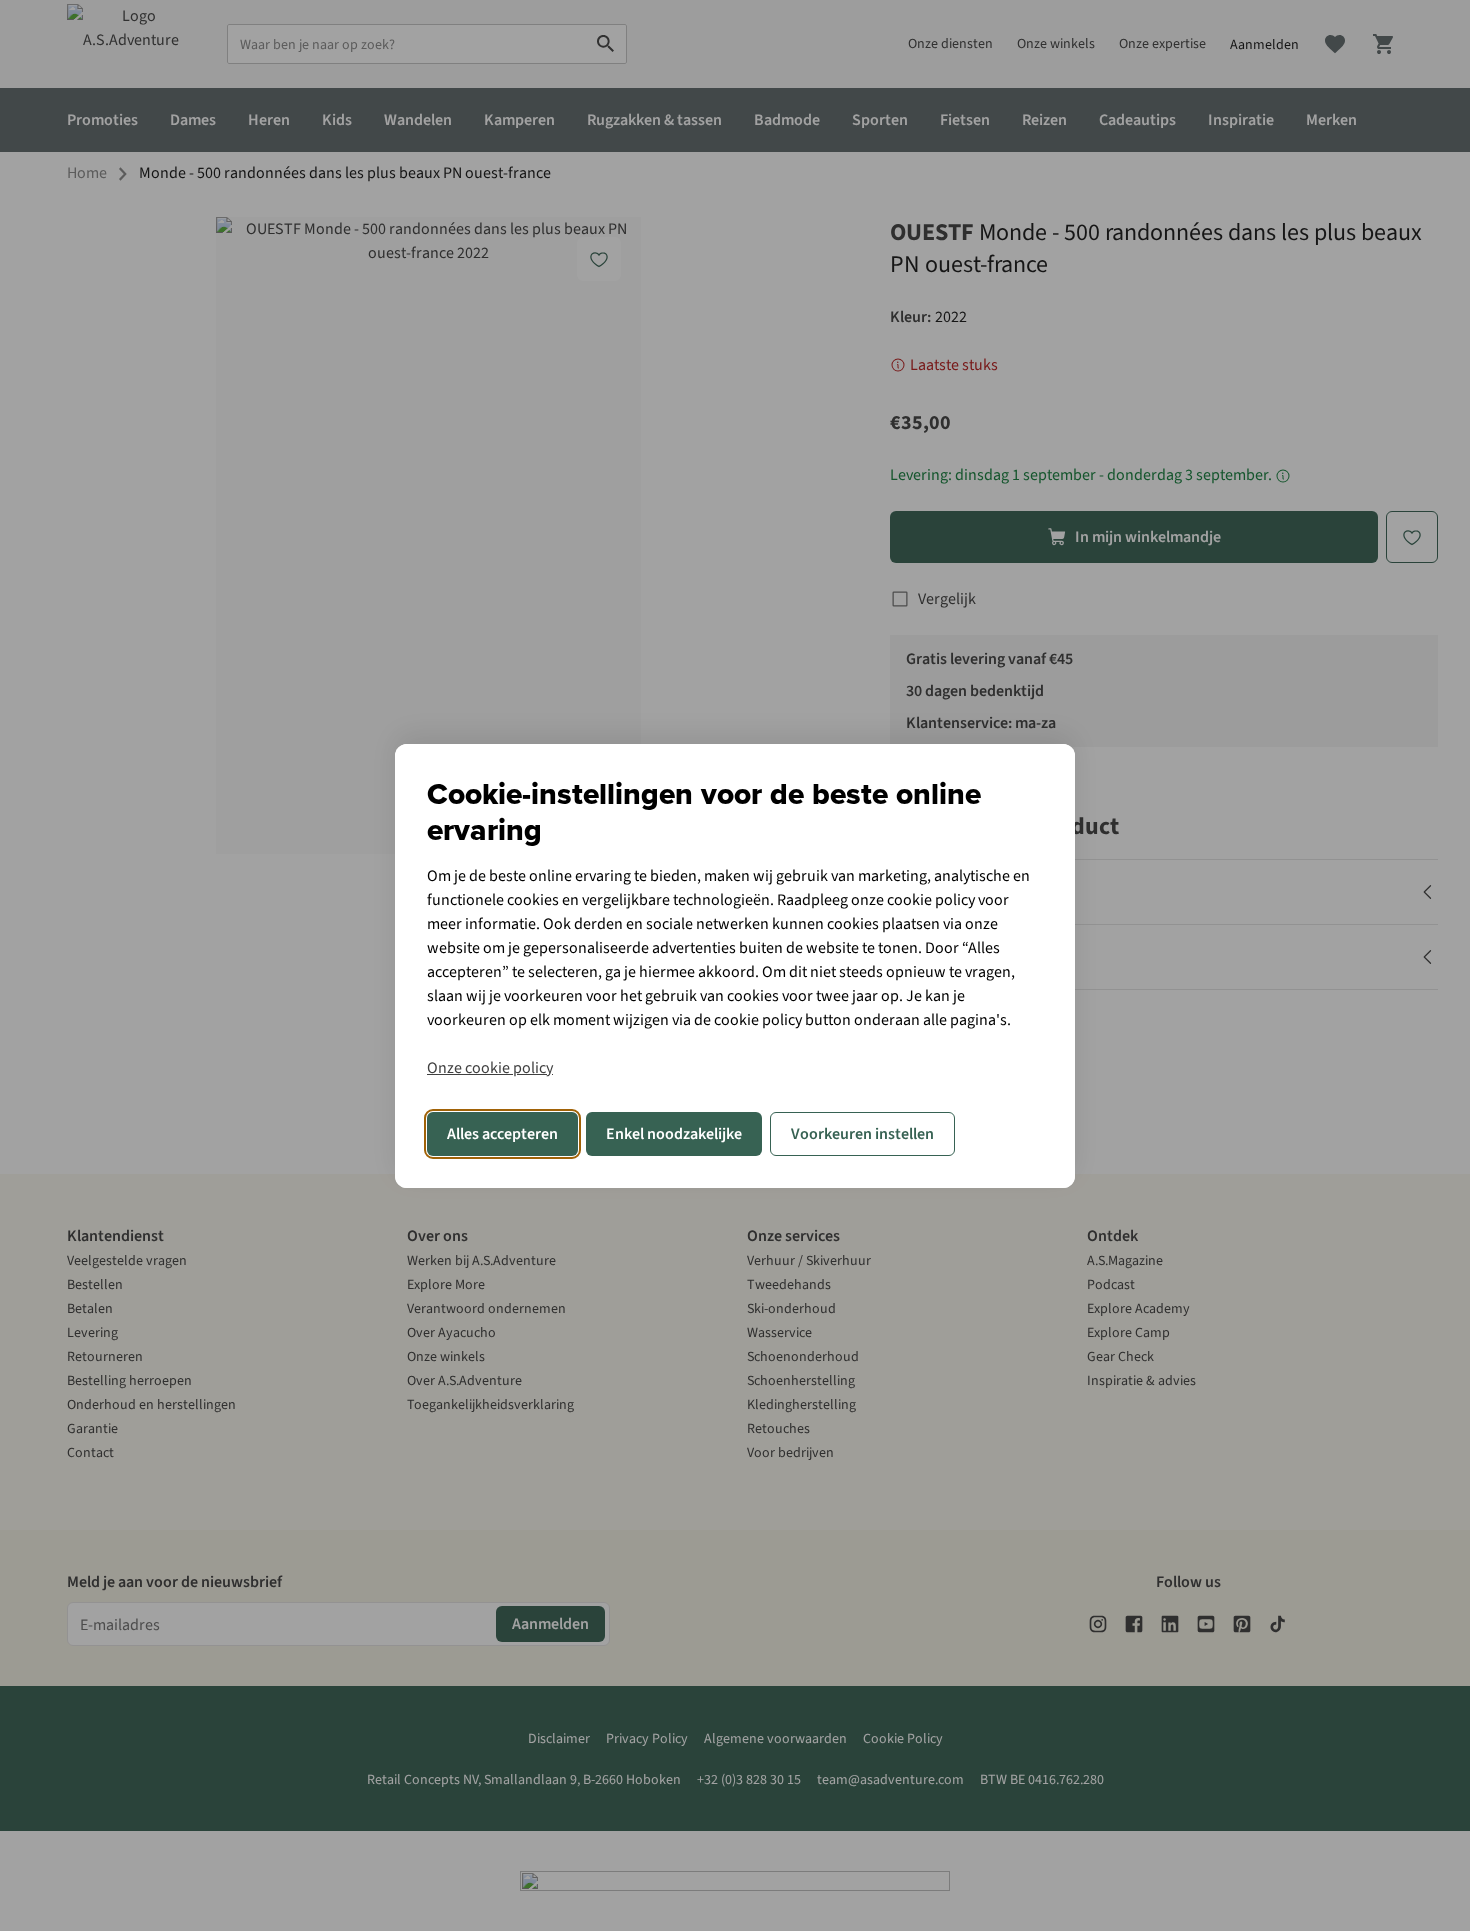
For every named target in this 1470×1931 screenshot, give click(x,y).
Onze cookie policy (490, 1068)
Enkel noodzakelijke (674, 1134)
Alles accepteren (502, 1134)
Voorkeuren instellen (862, 1134)
